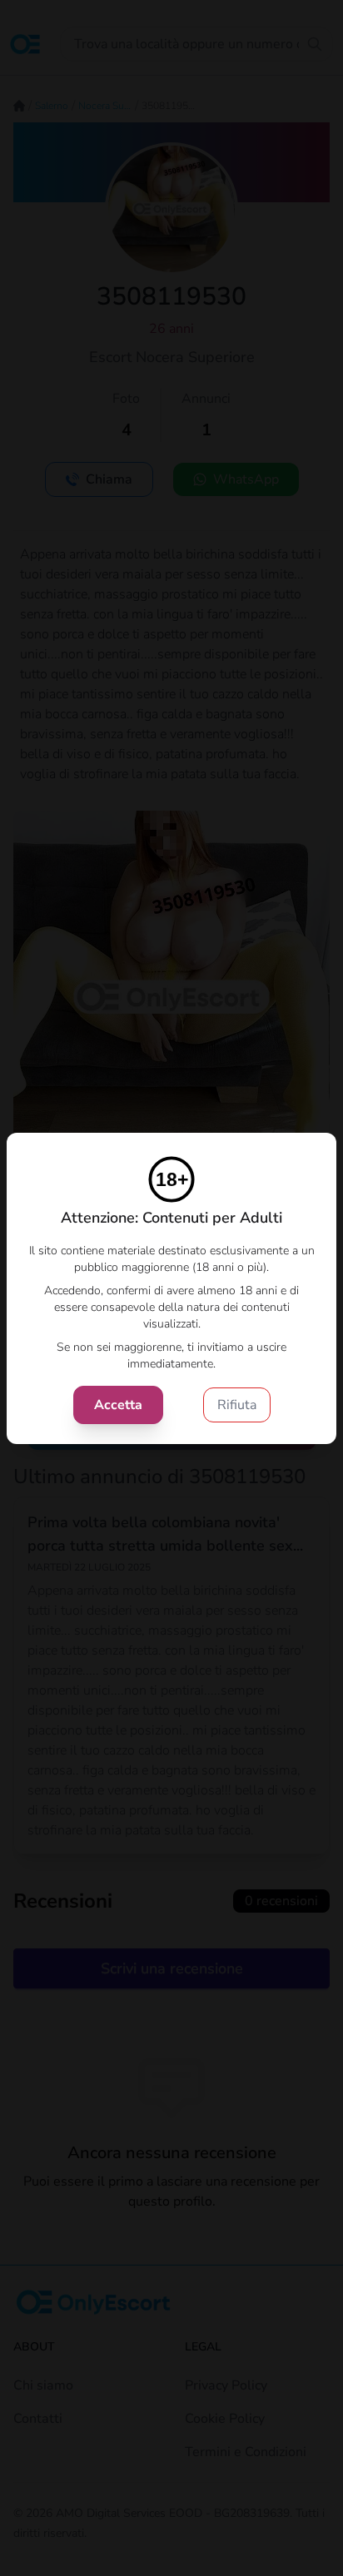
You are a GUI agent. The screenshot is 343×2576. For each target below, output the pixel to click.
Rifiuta (237, 1405)
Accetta (118, 1405)
